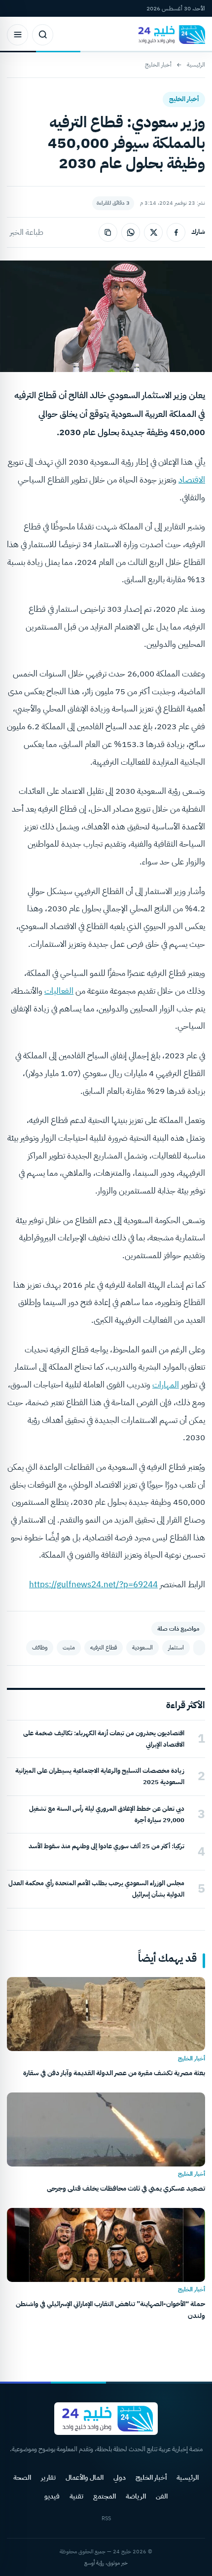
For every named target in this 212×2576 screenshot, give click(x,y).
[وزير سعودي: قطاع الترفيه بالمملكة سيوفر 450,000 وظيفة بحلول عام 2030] (199, 1648)
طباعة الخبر (27, 232)
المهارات (166, 1385)
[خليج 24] (169, 35)
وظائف (40, 1647)
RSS (106, 2519)
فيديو (52, 2496)
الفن (162, 2496)
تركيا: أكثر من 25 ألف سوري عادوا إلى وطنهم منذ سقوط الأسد (106, 1846)
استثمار (176, 1647)
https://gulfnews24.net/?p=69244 (93, 1585)
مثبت (69, 1647)
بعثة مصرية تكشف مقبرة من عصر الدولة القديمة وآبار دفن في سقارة (114, 2073)
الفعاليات (59, 991)
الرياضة (136, 2496)
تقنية (76, 2496)
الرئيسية (196, 65)
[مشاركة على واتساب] (131, 232)
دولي (120, 2478)
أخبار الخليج (158, 65)
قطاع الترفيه (104, 1647)
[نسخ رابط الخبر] (108, 232)
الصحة (22, 2478)
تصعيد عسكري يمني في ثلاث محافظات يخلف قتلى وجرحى (126, 2188)
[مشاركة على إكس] (153, 232)
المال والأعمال (85, 2478)
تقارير (48, 2478)
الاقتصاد (192, 480)
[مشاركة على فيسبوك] (176, 232)
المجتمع (105, 2496)
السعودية (142, 1647)
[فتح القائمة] (18, 35)
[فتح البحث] (43, 35)
